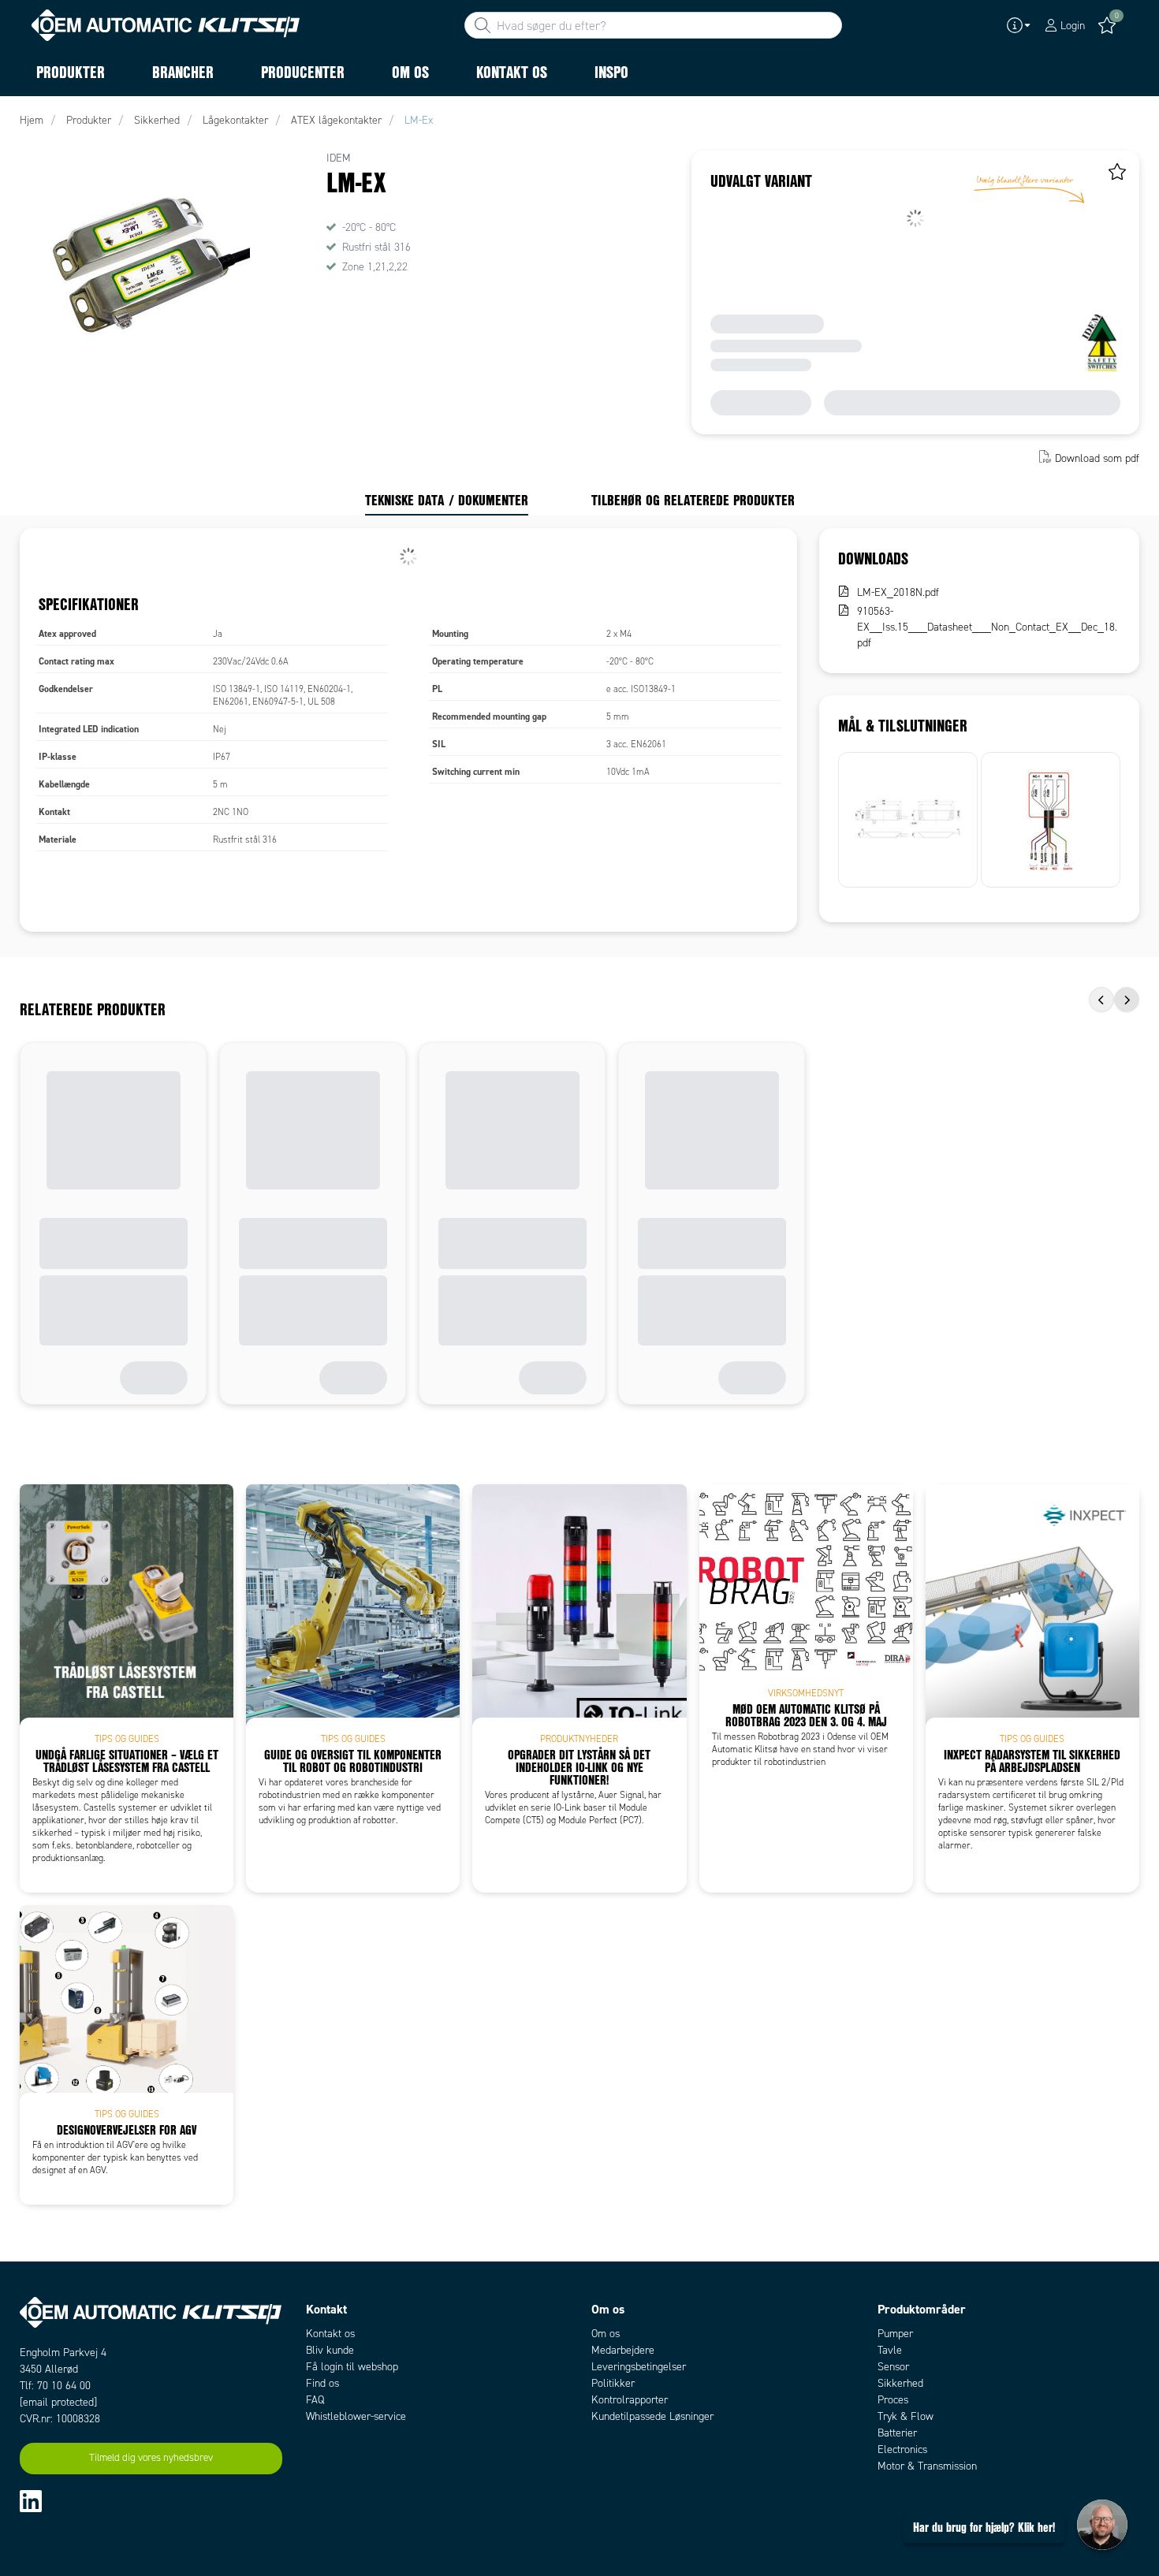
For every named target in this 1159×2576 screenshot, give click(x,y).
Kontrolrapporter (630, 2400)
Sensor (893, 2367)
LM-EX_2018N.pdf (898, 592)
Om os (606, 2334)
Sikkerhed (900, 2383)
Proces (893, 2400)
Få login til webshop (352, 2367)
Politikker (613, 2383)
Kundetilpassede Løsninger (652, 2416)
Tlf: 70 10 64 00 (55, 2386)
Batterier (897, 2433)
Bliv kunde (330, 2350)
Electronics (902, 2449)
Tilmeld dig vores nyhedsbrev (151, 2458)
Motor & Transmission (927, 2466)
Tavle (890, 2350)
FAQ (315, 2400)
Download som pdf (1097, 458)
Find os (322, 2383)
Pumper (895, 2334)
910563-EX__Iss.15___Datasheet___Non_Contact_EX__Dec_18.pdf (987, 627)
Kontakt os (330, 2334)
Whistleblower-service (356, 2416)
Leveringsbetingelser (639, 2367)
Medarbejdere (623, 2350)
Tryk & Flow (906, 2416)
